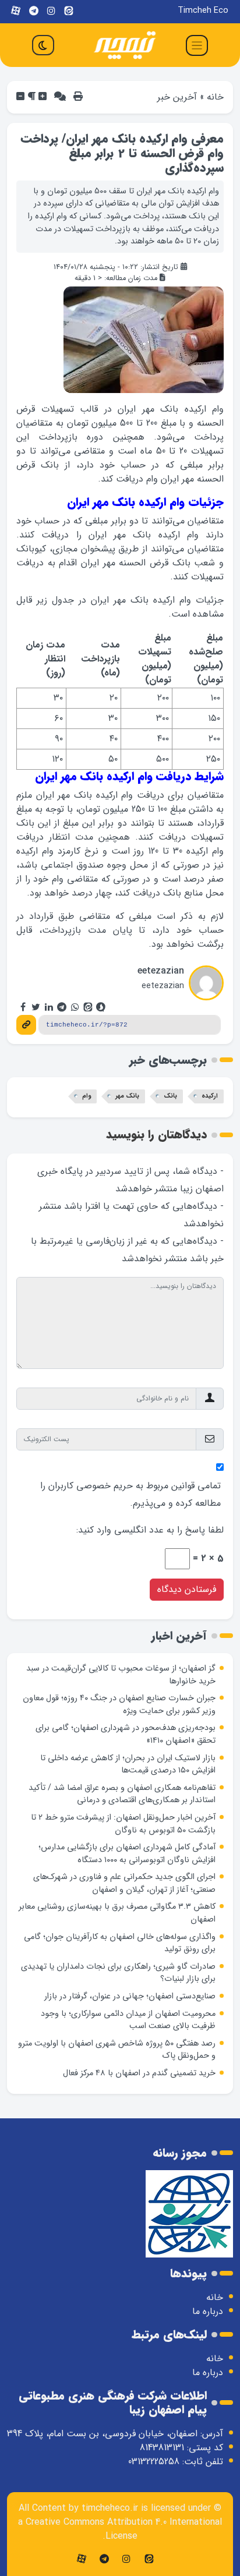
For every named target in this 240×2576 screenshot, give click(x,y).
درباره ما (208, 2311)
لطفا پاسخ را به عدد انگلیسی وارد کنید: (150, 1530)
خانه (215, 97)
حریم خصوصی (105, 1486)
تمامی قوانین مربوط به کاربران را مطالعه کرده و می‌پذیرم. (130, 1494)
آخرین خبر (177, 97)
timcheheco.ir (110, 2508)
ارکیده (210, 1096)
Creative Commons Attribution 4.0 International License (124, 2529)
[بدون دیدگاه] (60, 97)
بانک (170, 1096)
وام (87, 1096)
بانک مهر (127, 1096)
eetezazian (161, 971)
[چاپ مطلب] (78, 97)
